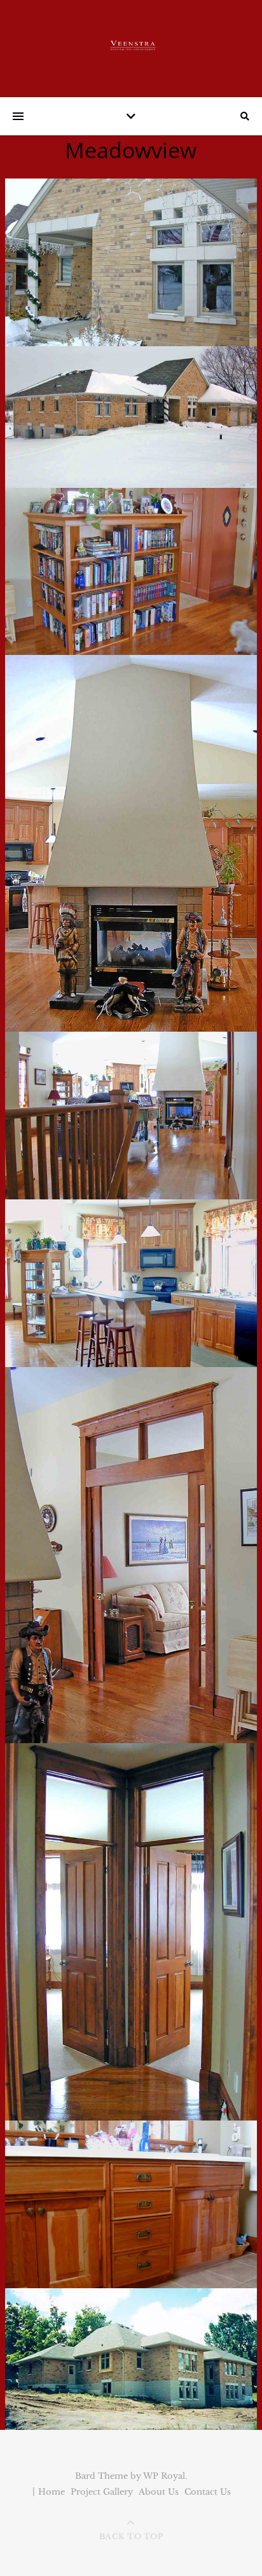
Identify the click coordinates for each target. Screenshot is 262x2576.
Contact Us (208, 2492)
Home (52, 2492)
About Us (159, 2492)
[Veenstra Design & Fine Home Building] (131, 45)
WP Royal (164, 2476)
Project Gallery (102, 2492)
